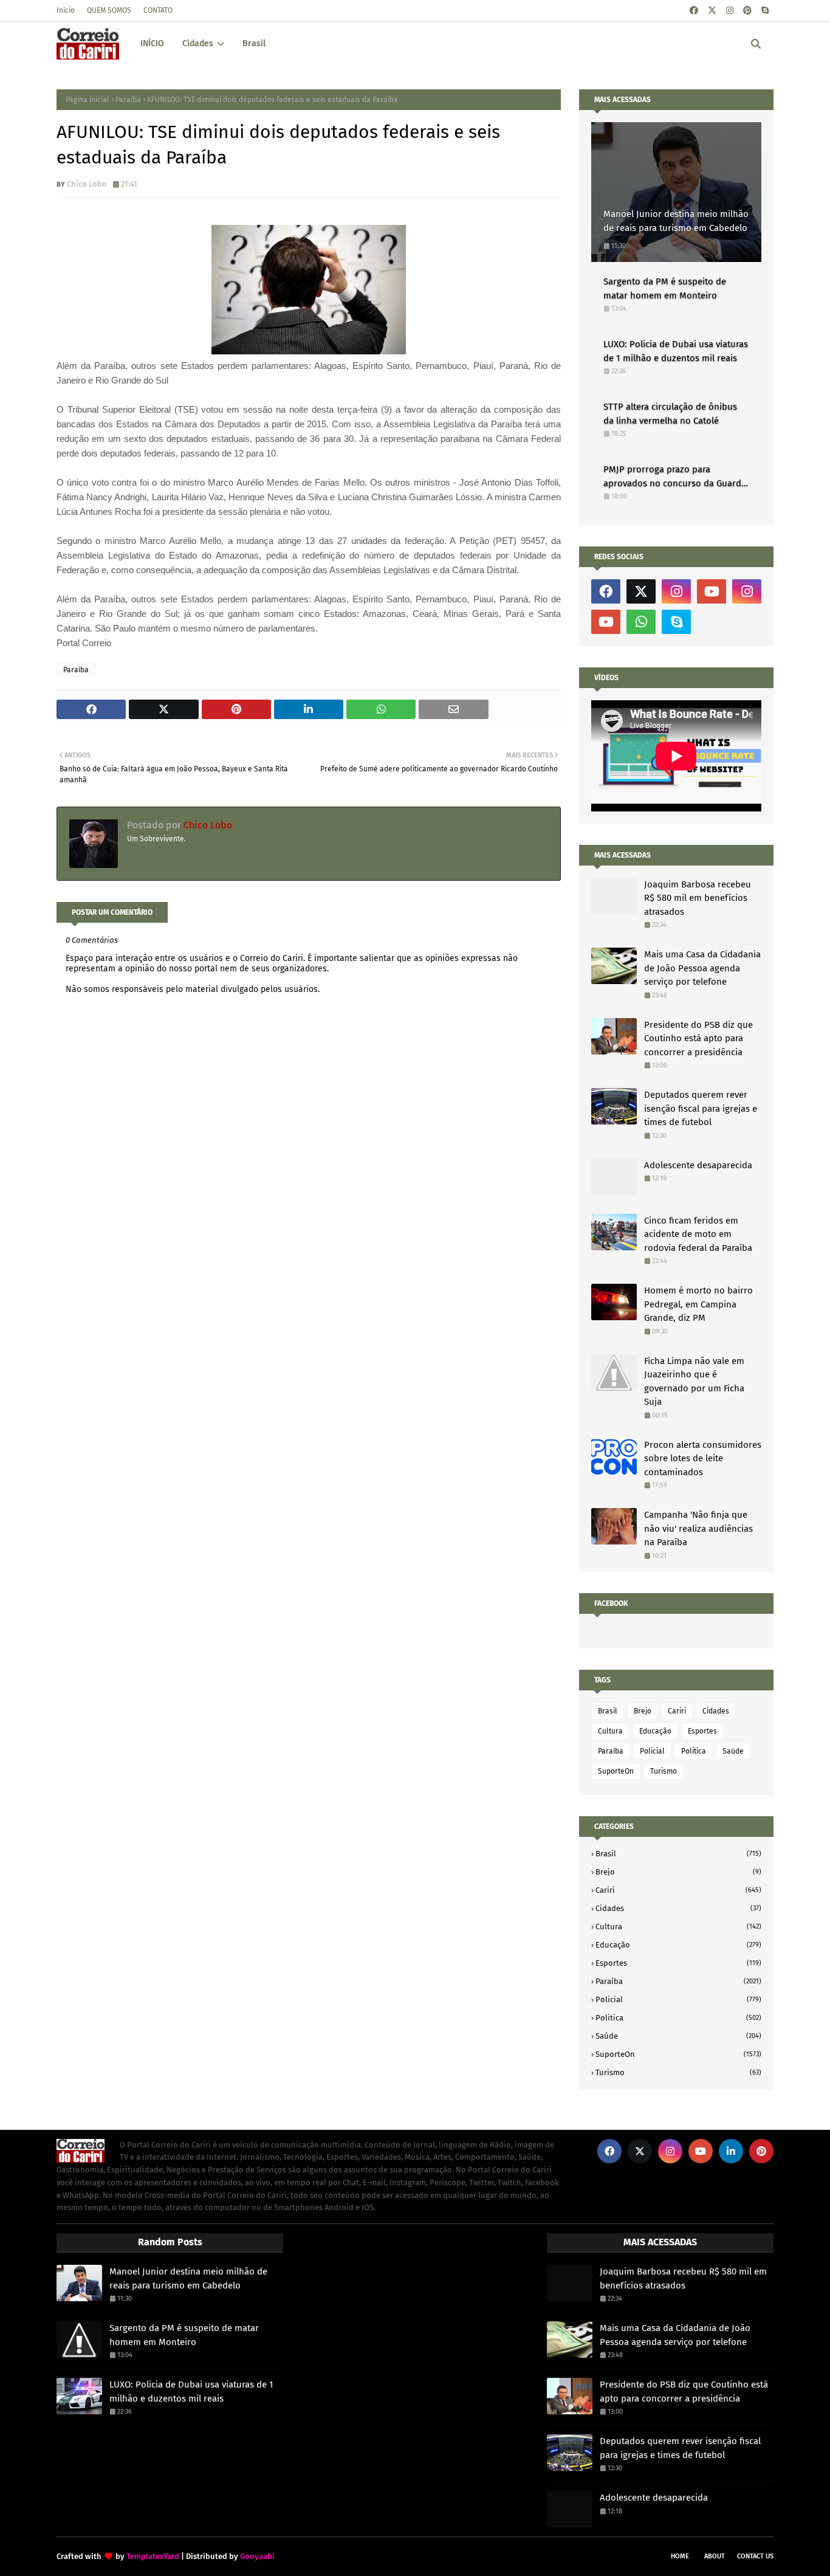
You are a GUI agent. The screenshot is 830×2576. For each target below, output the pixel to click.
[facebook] (694, 11)
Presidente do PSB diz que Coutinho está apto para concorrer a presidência (698, 1038)
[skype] (765, 11)
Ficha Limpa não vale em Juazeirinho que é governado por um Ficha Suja (694, 1382)
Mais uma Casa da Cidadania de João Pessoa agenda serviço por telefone (702, 968)
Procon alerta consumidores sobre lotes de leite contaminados (703, 1458)
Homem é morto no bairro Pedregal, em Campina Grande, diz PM (698, 1304)
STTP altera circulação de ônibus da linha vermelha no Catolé (670, 414)
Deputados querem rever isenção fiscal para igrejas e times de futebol (701, 1108)
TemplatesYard (153, 2556)
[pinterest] (747, 11)
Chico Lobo (87, 184)
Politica (694, 1751)
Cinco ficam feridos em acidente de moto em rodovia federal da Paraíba (698, 1234)
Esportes (702, 1731)
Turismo (664, 1771)
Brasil (608, 1711)
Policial (652, 1751)
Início (66, 10)
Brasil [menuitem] (254, 43)
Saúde (733, 1751)
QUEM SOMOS (109, 10)
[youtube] (712, 591)
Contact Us (755, 2556)
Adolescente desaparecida (698, 1165)
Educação (655, 1731)
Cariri (677, 1711)
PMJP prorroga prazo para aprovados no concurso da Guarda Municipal (675, 477)
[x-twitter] (712, 11)
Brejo (643, 1711)
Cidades (716, 1711)
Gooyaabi (257, 2556)
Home (680, 2556)
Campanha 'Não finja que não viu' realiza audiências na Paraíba (698, 1528)
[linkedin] (731, 2151)
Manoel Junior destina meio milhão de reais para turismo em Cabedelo (676, 221)
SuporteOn (616, 1771)
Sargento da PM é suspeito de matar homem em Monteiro (665, 288)
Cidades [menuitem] (198, 43)
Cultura (610, 1731)
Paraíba (128, 100)
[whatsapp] (641, 622)
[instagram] (730, 11)
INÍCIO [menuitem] (152, 43)
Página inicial (87, 100)
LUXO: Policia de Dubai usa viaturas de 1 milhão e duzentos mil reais (676, 351)
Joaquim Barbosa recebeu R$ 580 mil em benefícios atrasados (698, 898)
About (715, 2556)
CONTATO (158, 10)
